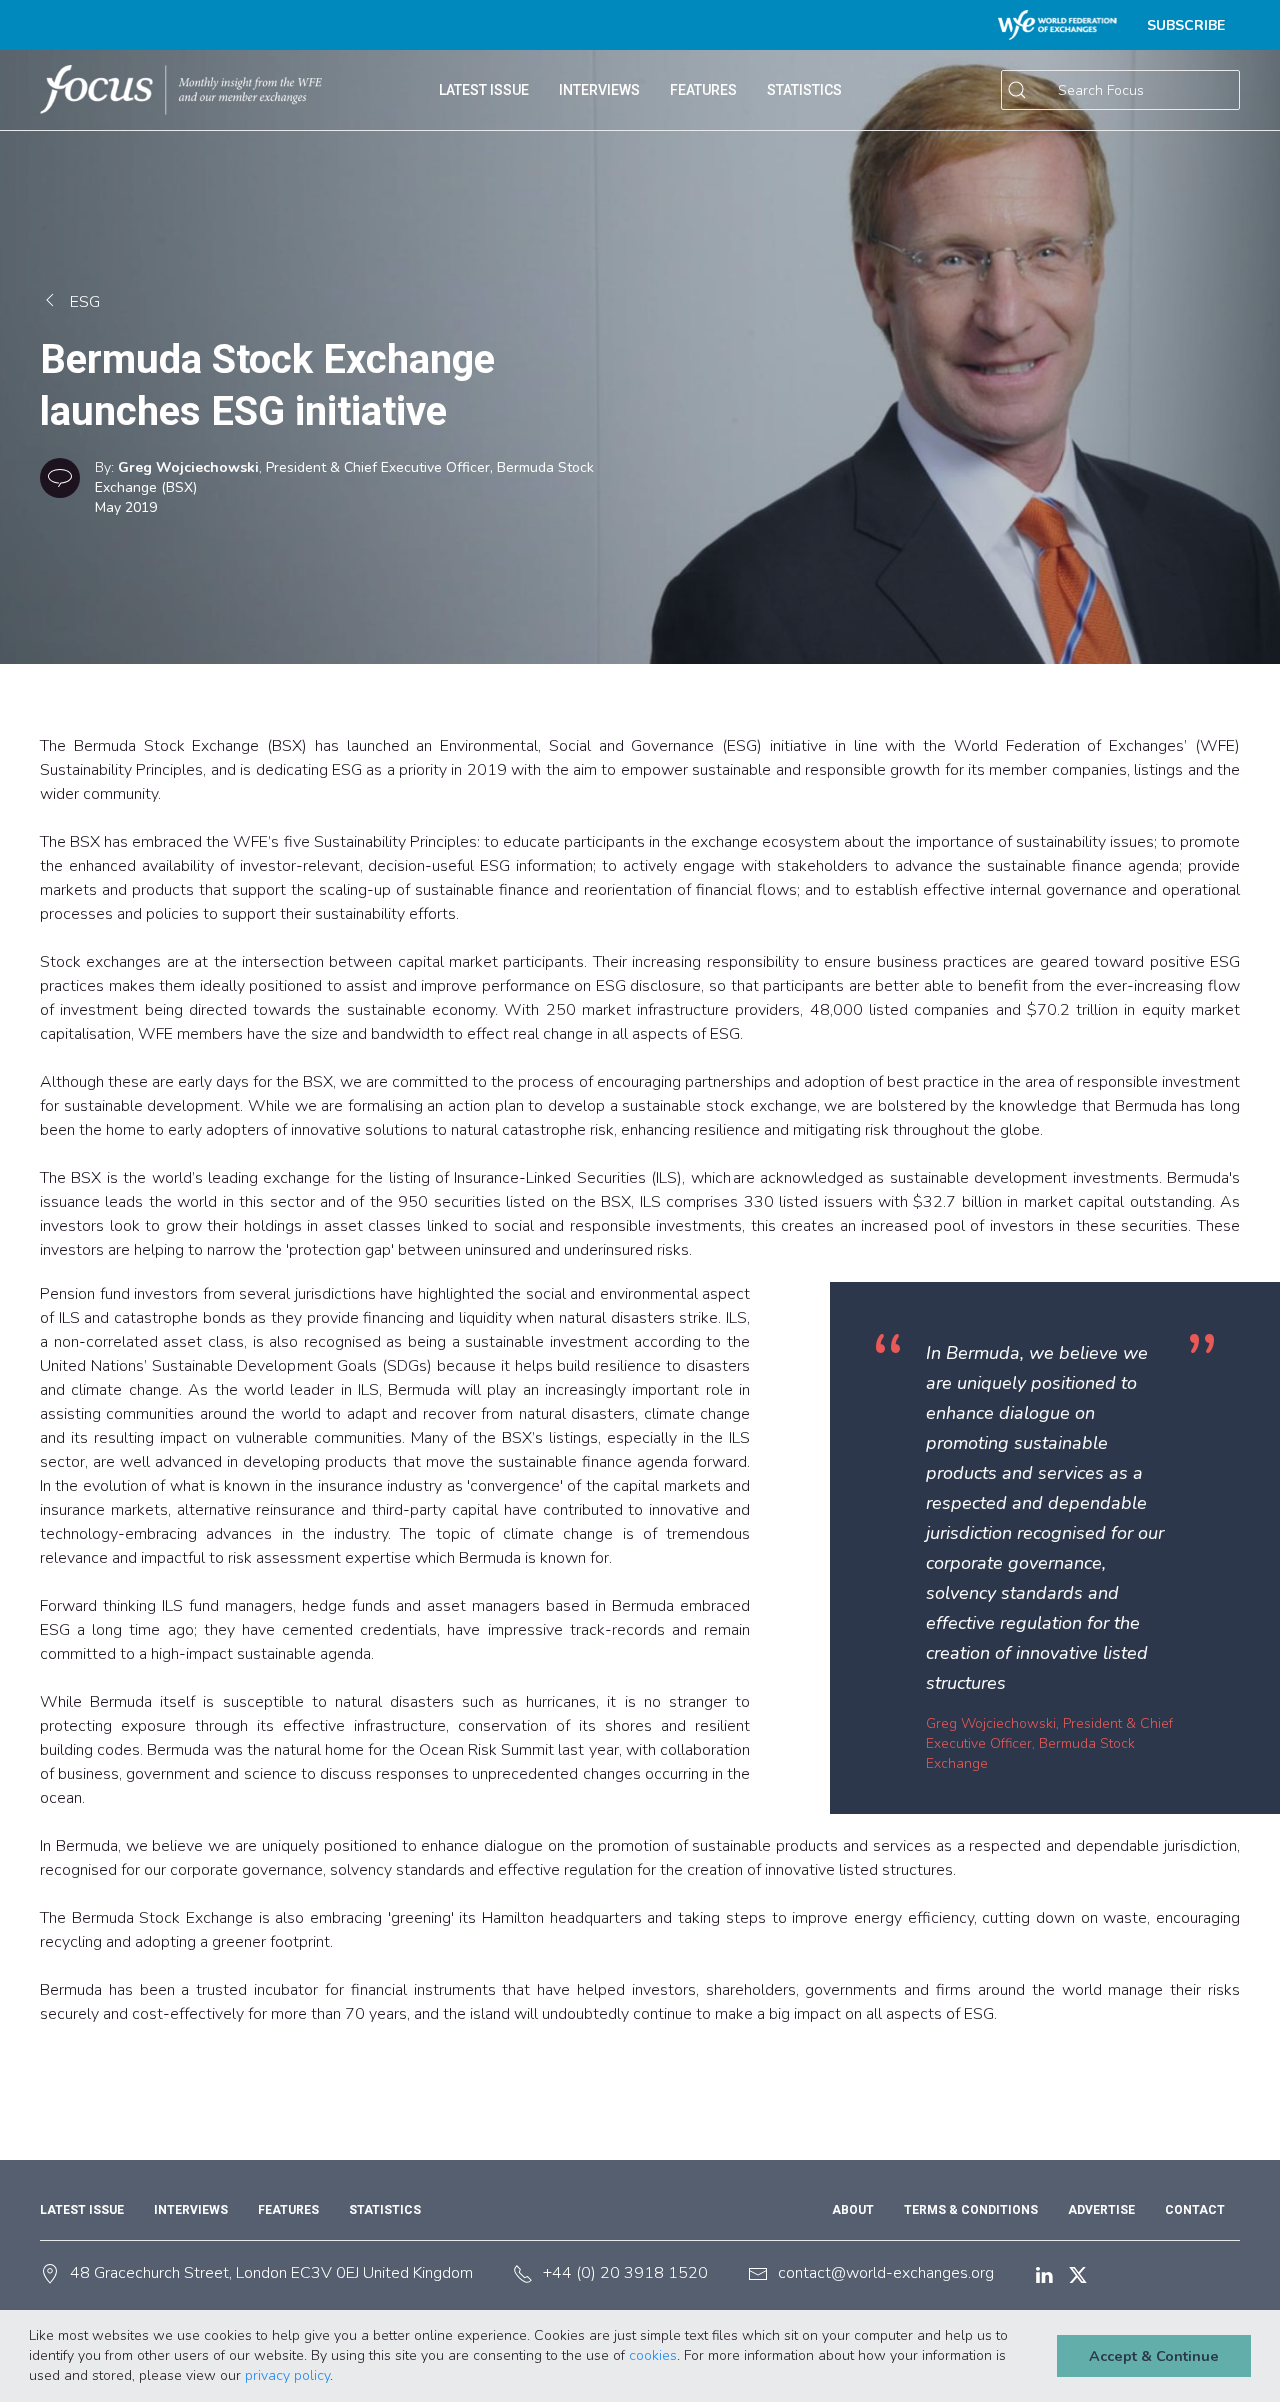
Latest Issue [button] (484, 90)
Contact (1195, 2210)
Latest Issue (82, 2210)
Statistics (385, 2210)
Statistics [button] (804, 90)
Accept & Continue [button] (1154, 2356)
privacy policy (287, 2375)
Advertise (1101, 2210)
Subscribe (1186, 25)
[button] (340, 2377)
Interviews (599, 90)
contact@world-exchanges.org (886, 2273)
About (853, 2210)
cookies (653, 2355)
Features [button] (703, 90)
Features (288, 2210)
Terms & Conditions (971, 2210)
